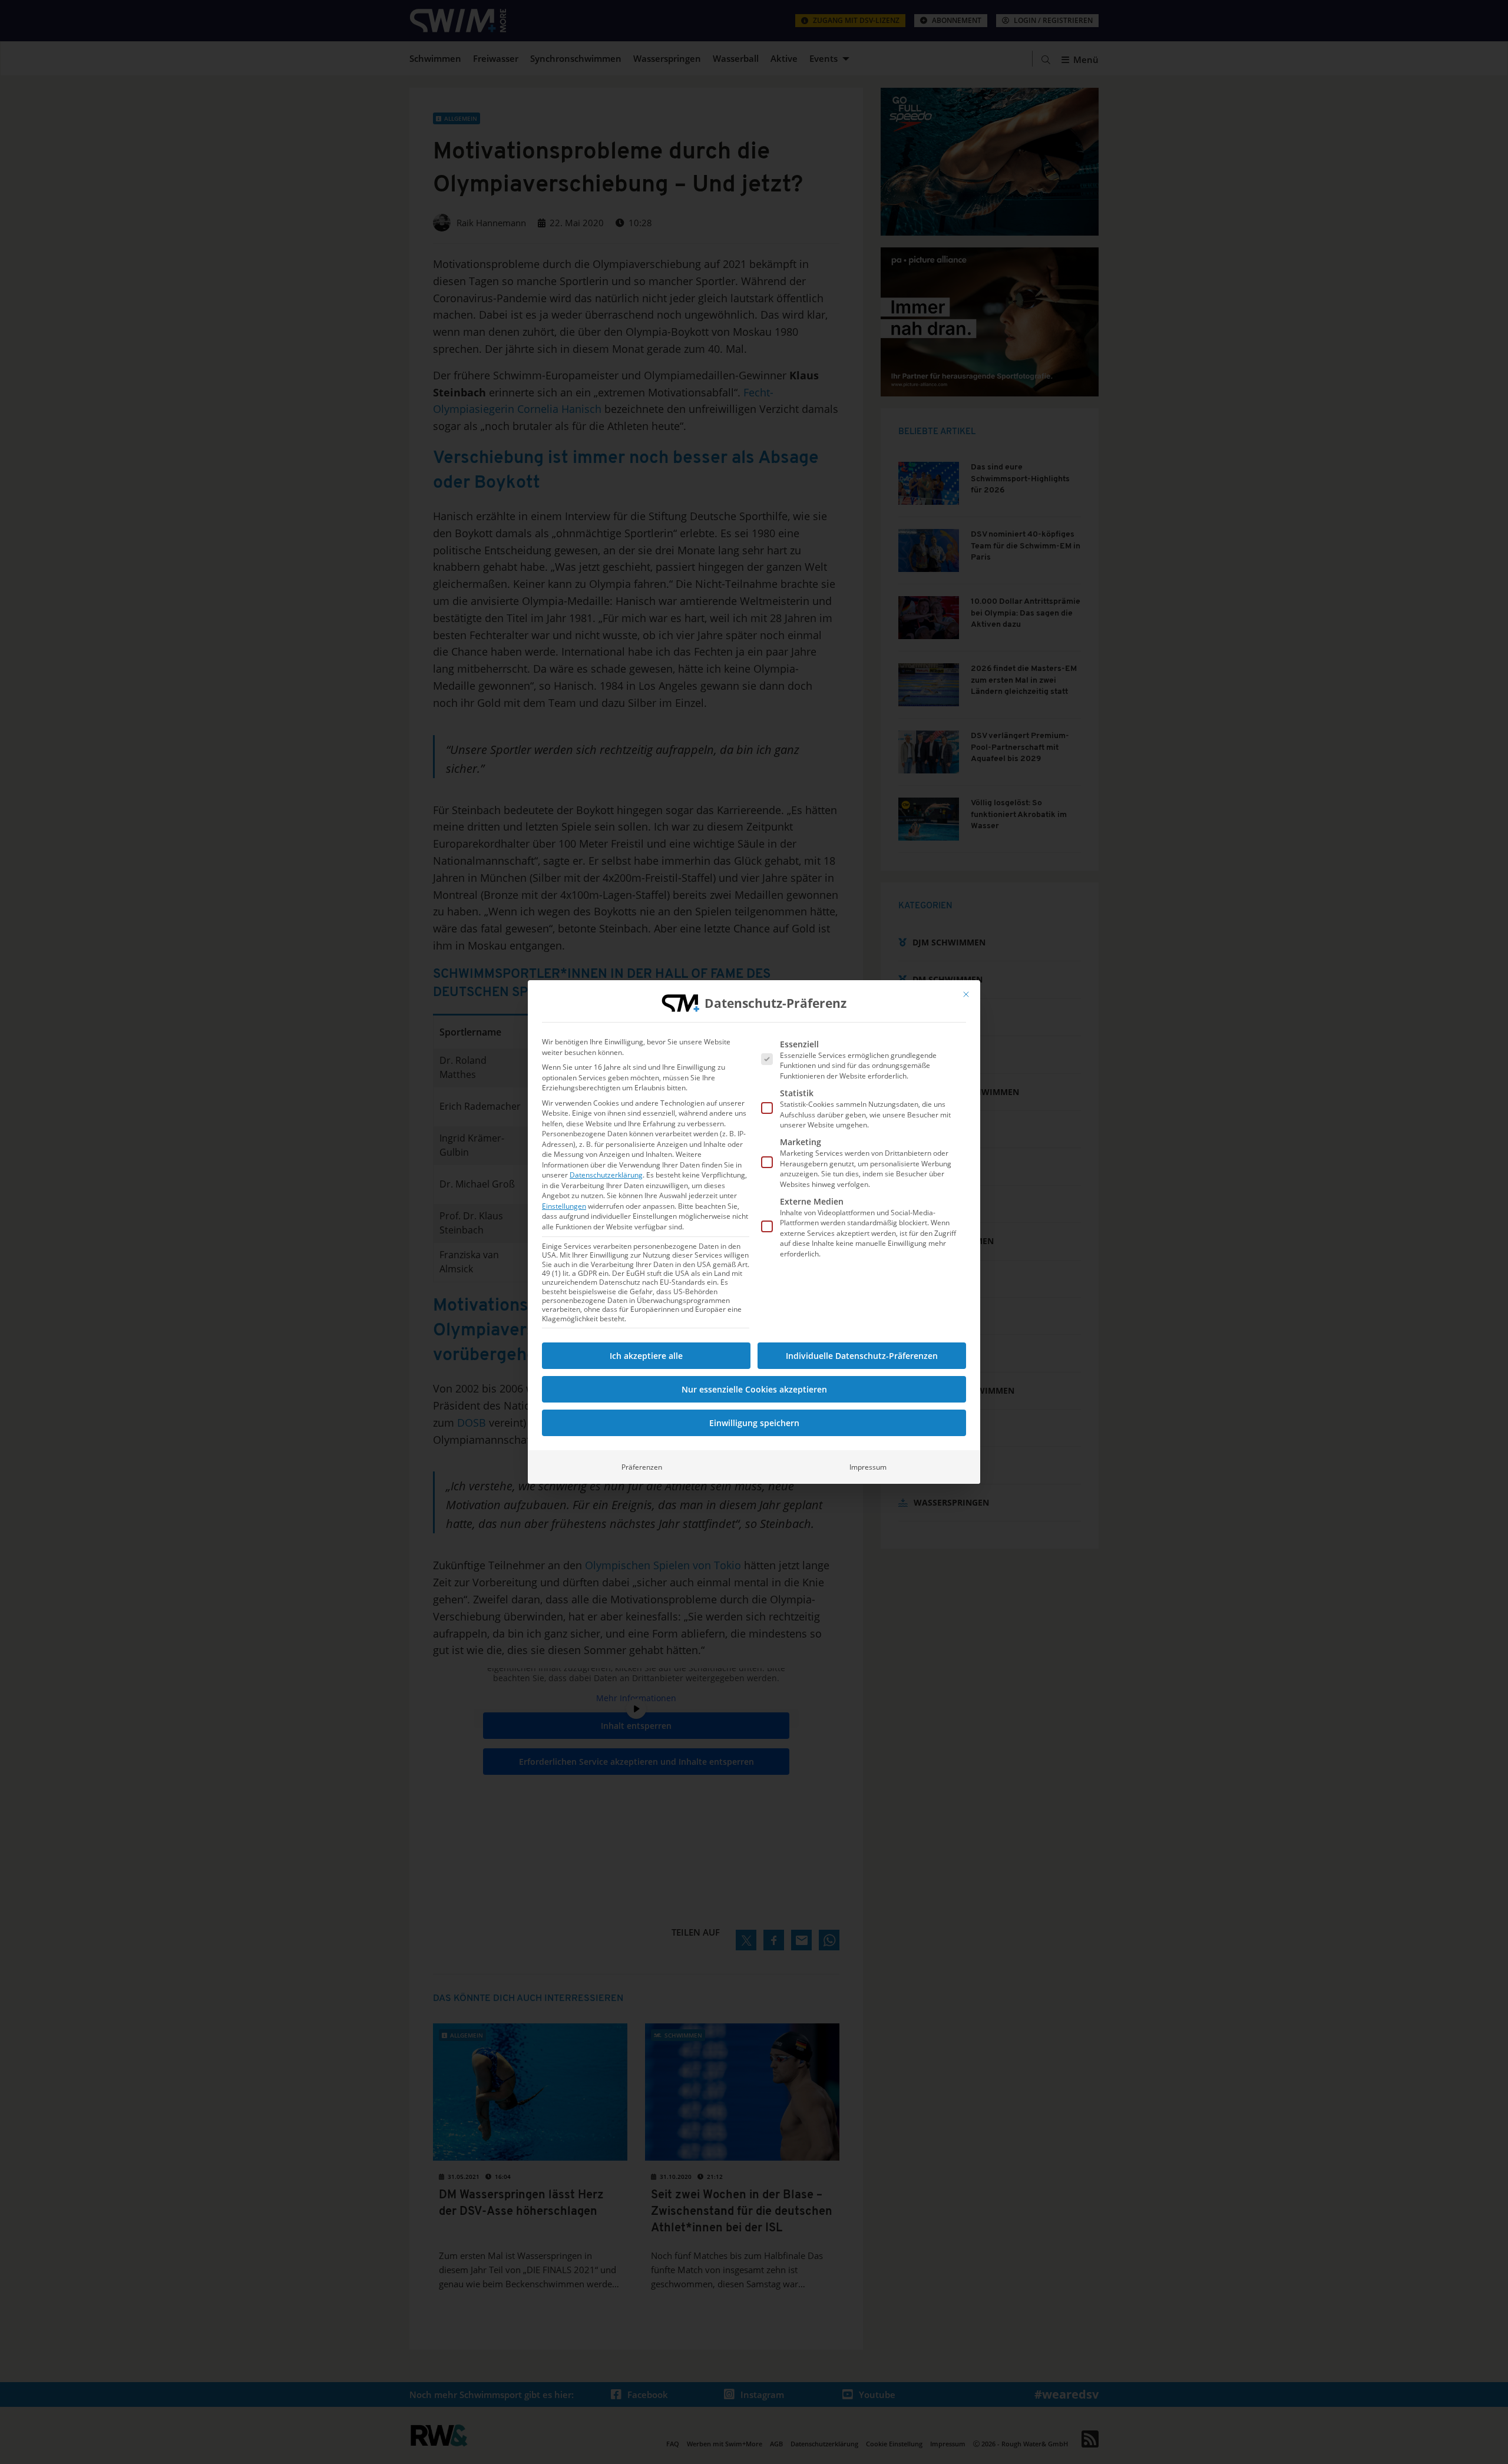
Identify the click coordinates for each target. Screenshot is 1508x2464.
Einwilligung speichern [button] (754, 1423)
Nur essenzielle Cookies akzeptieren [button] (754, 1389)
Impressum (868, 1467)
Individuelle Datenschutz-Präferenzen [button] (862, 1356)
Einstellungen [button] (564, 1206)
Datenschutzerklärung (606, 1175)
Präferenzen (642, 1467)
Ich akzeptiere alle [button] (646, 1356)
